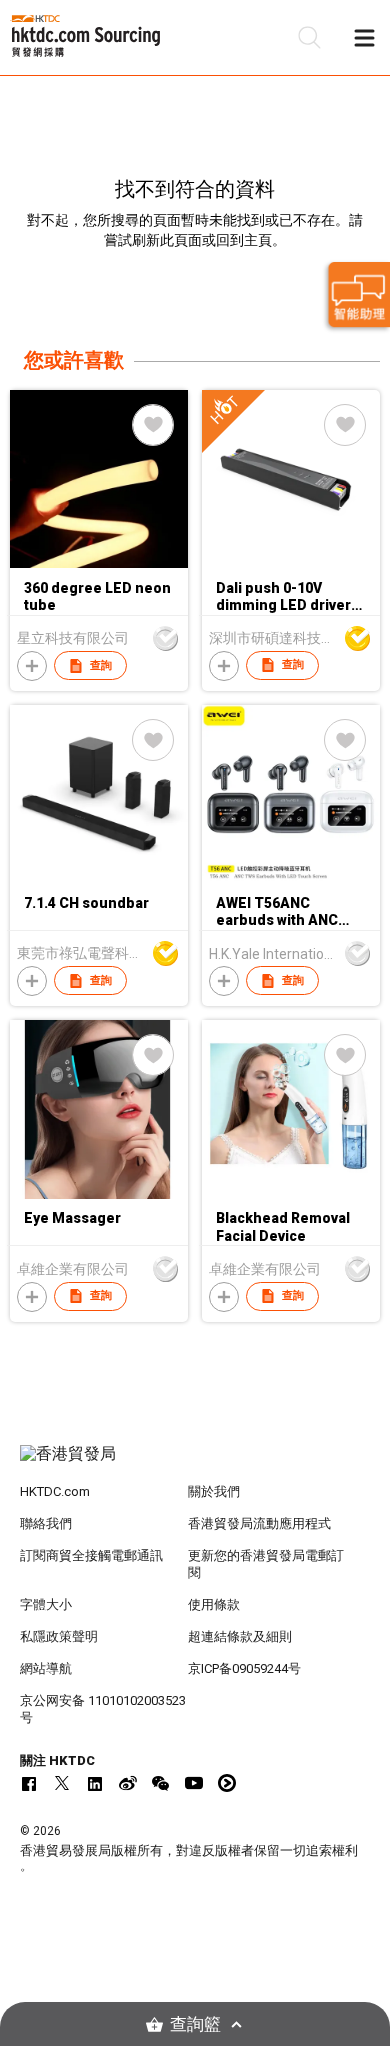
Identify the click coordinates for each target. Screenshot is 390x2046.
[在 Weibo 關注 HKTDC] (128, 1783)
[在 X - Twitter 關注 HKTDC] (62, 1783)
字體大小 (46, 1604)
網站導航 (46, 1668)
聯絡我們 (46, 1523)
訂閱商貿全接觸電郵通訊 (91, 1555)
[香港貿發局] (195, 1464)
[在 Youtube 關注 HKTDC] (194, 1783)
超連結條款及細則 (240, 1636)
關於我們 (214, 1491)
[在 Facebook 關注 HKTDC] (29, 1783)
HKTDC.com (55, 1491)
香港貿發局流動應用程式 (259, 1523)
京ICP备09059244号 (244, 1668)
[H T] (291, 563)
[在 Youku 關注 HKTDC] (227, 1783)
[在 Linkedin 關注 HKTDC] (95, 1783)
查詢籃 (195, 2024)
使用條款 (214, 1604)
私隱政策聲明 (59, 1636)
